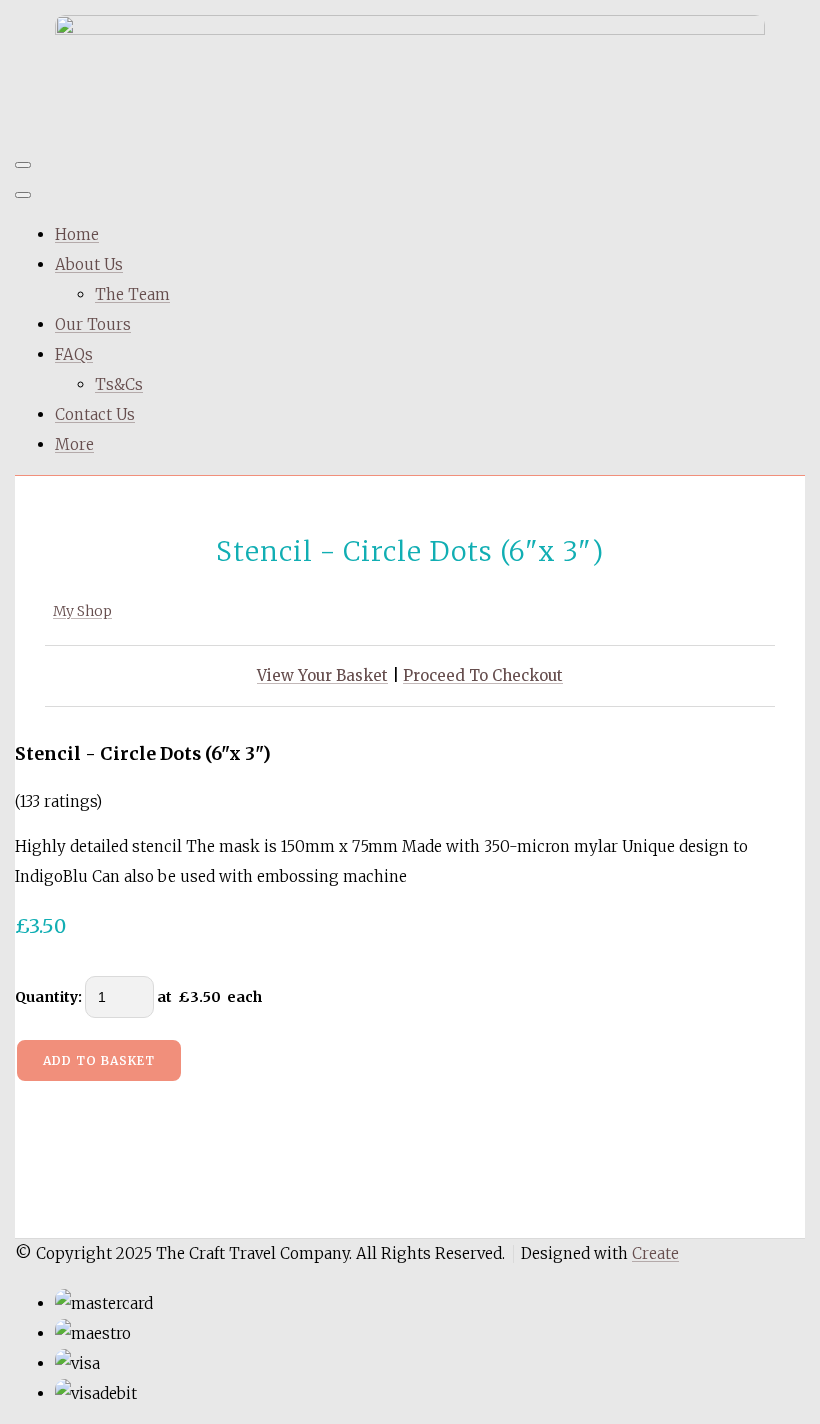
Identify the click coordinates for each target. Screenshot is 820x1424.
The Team (132, 294)
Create (655, 1253)
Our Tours (93, 324)
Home (77, 234)
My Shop (82, 611)
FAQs (74, 354)
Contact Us (95, 414)
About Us (89, 264)
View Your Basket (322, 675)
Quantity (46, 997)
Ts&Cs (119, 384)
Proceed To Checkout (483, 675)
